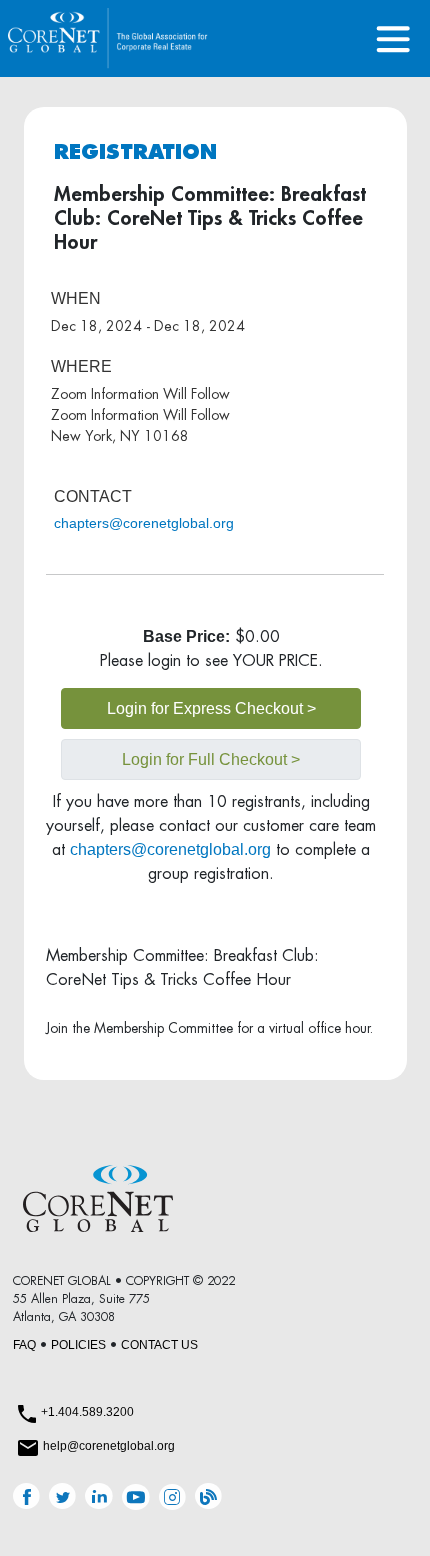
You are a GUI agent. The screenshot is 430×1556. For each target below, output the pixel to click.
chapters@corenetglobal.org (144, 523)
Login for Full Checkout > (211, 759)
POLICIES (78, 1345)
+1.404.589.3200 (87, 1412)
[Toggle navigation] (393, 38)
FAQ (24, 1345)
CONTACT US (159, 1345)
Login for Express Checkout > (211, 708)
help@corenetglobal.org (109, 1446)
